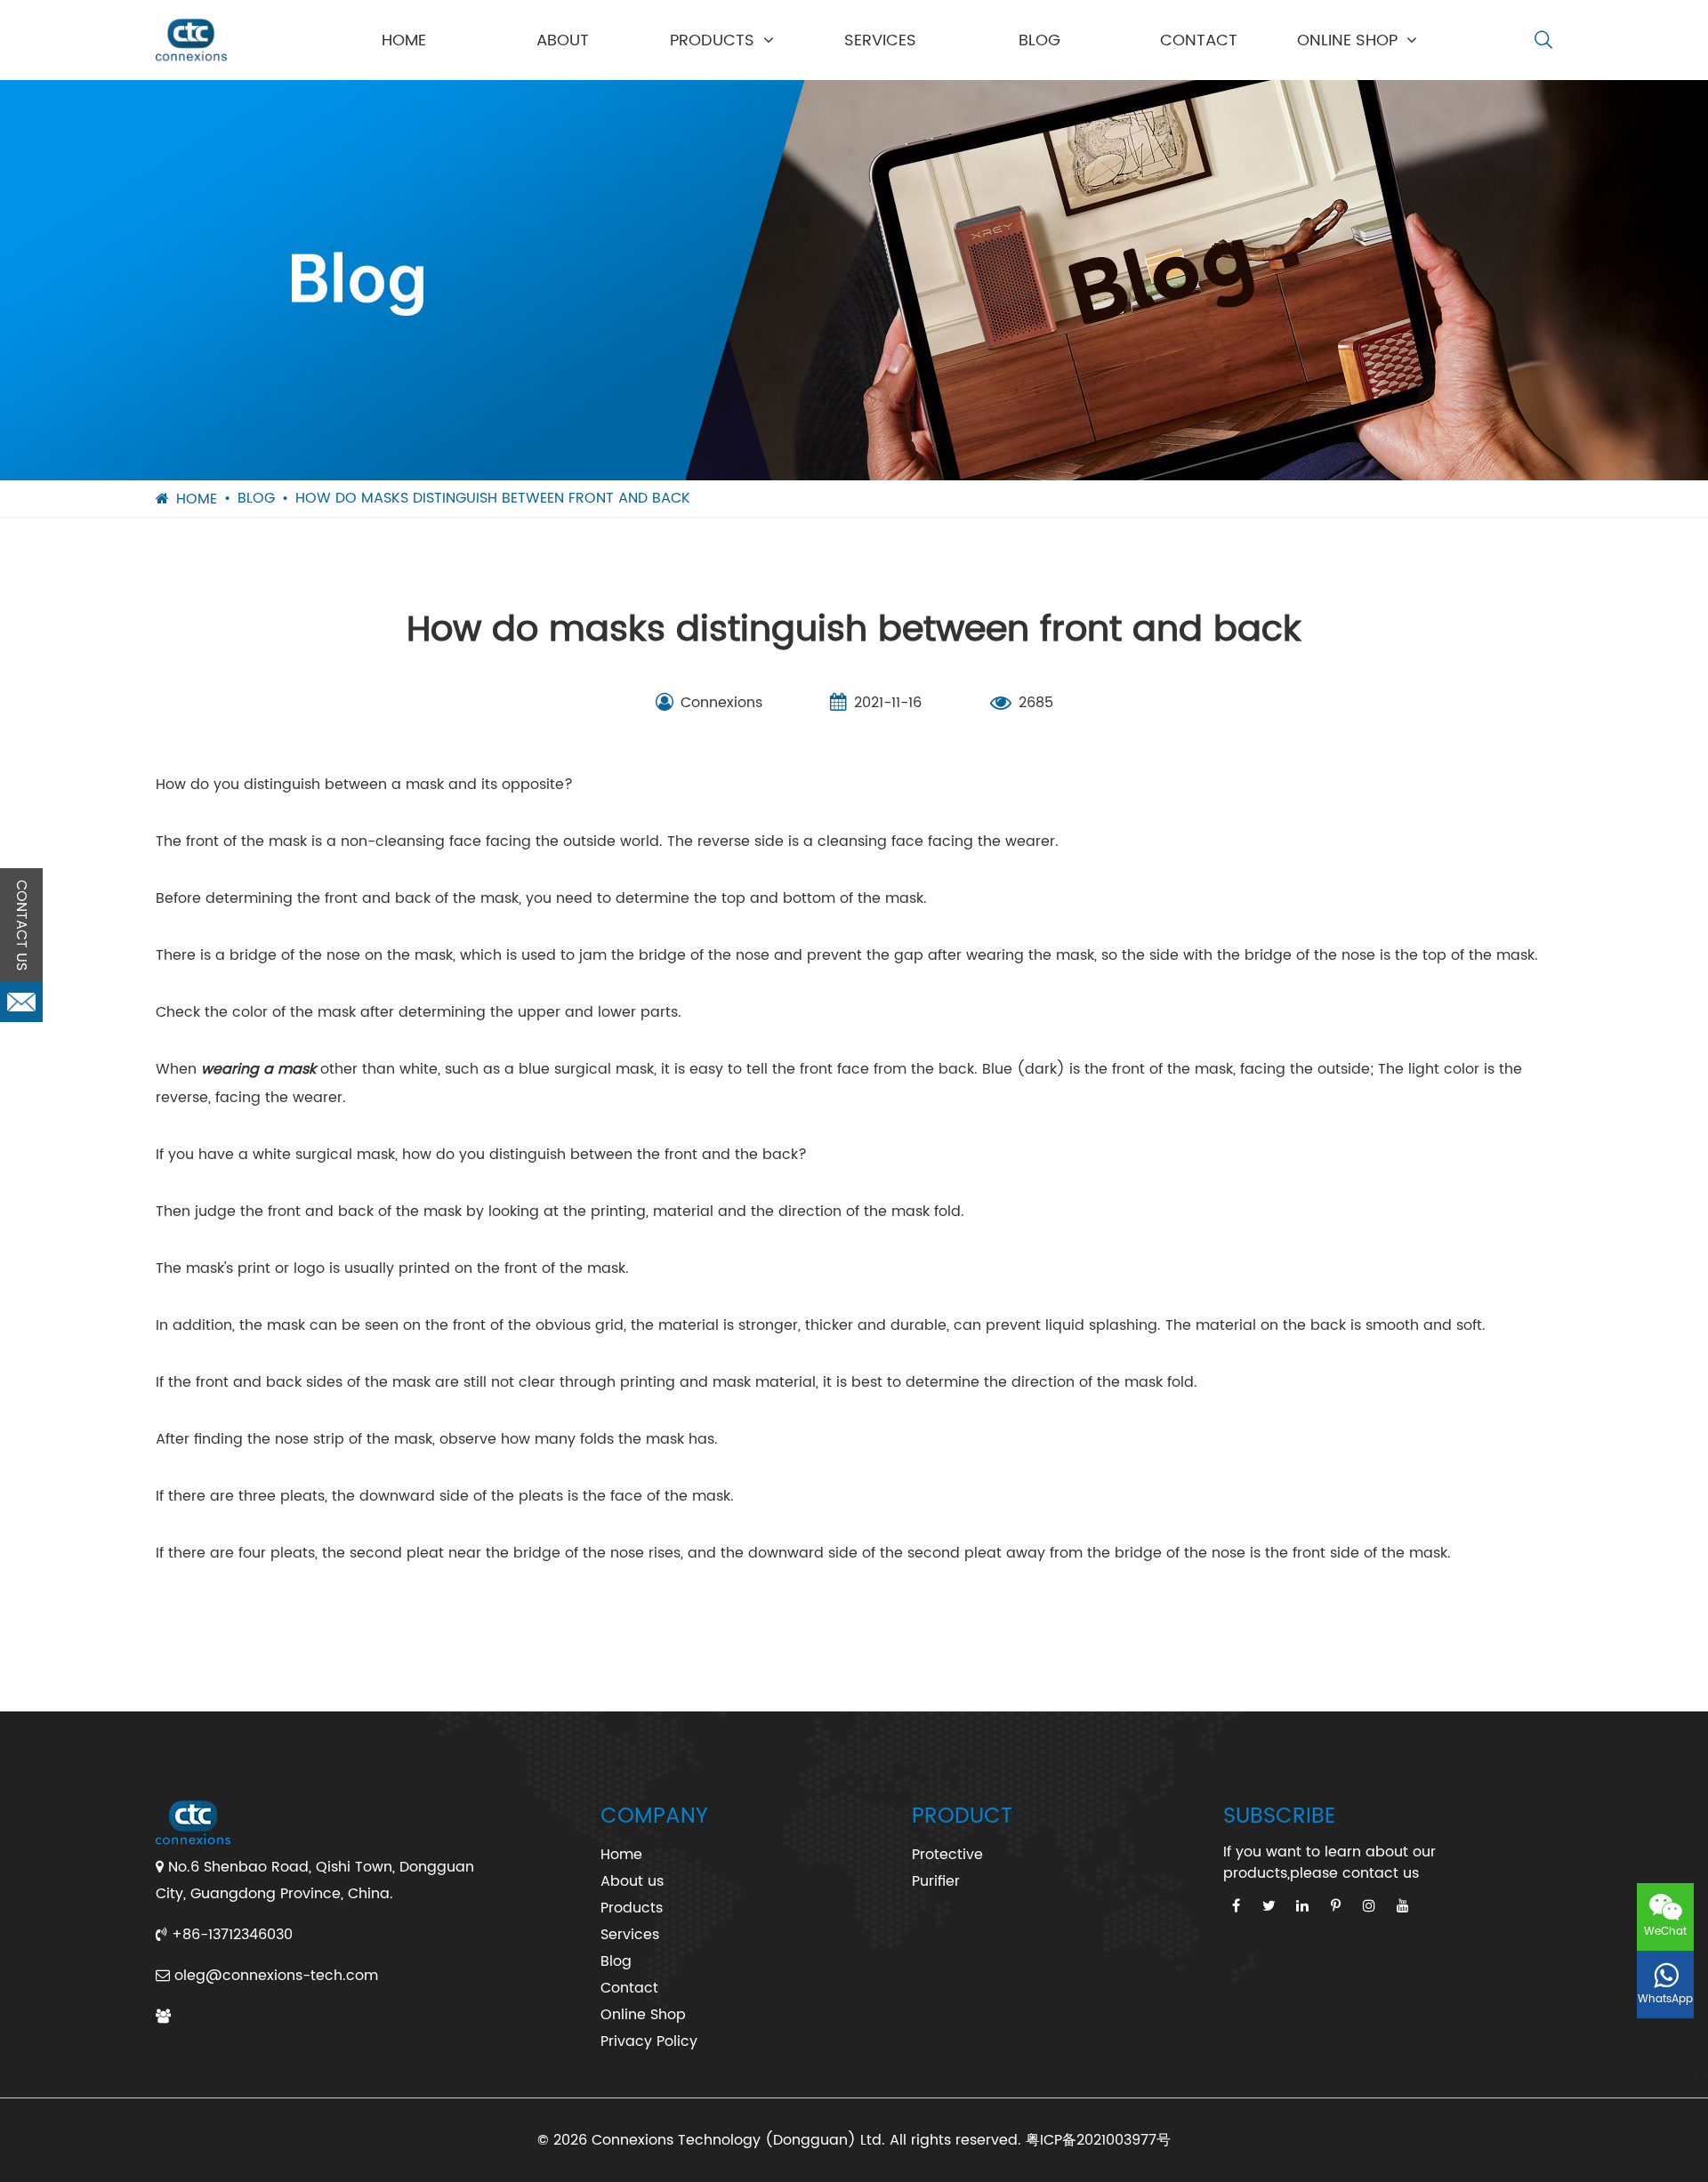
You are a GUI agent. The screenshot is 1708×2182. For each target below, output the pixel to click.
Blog (1039, 40)
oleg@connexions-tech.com (276, 1976)
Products (712, 40)
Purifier (936, 1881)
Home (404, 40)
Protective (947, 1855)
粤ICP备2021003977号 (1098, 2140)
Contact (1199, 40)
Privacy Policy (649, 2041)
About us (632, 1881)
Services (880, 40)
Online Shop (1347, 40)
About (563, 40)
